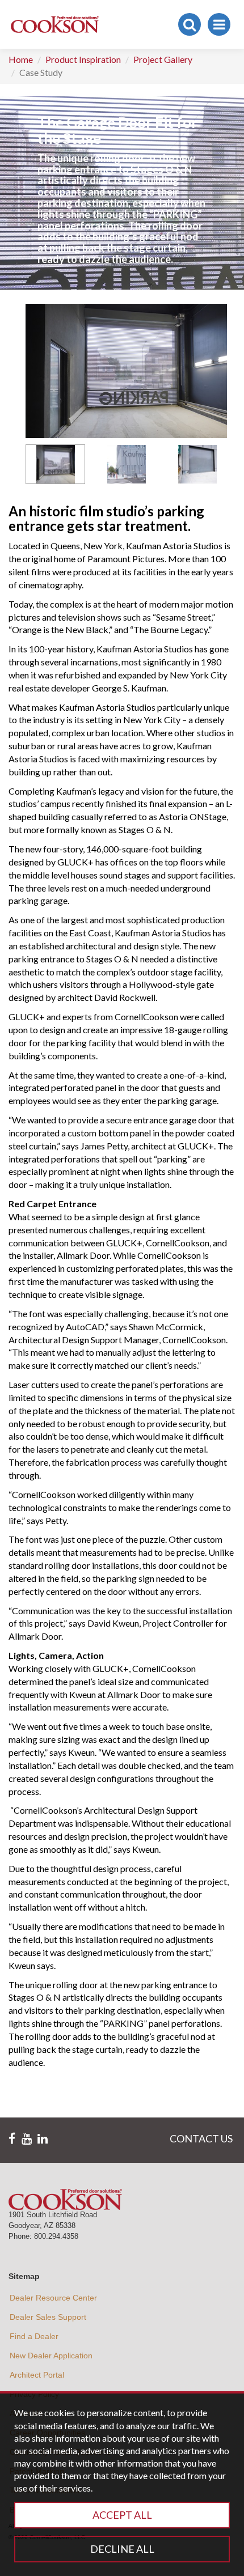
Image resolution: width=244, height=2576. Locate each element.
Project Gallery (163, 59)
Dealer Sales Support (48, 2317)
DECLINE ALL (122, 2549)
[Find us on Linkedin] (43, 2139)
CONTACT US (201, 2138)
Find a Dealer (34, 2336)
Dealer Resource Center (53, 2298)
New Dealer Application (51, 2356)
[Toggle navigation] (219, 24)
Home (21, 59)
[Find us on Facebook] (12, 2139)
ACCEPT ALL (122, 2515)
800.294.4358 (56, 2236)
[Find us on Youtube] (27, 2139)
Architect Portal (37, 2375)
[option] (55, 464)
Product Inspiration (83, 59)
